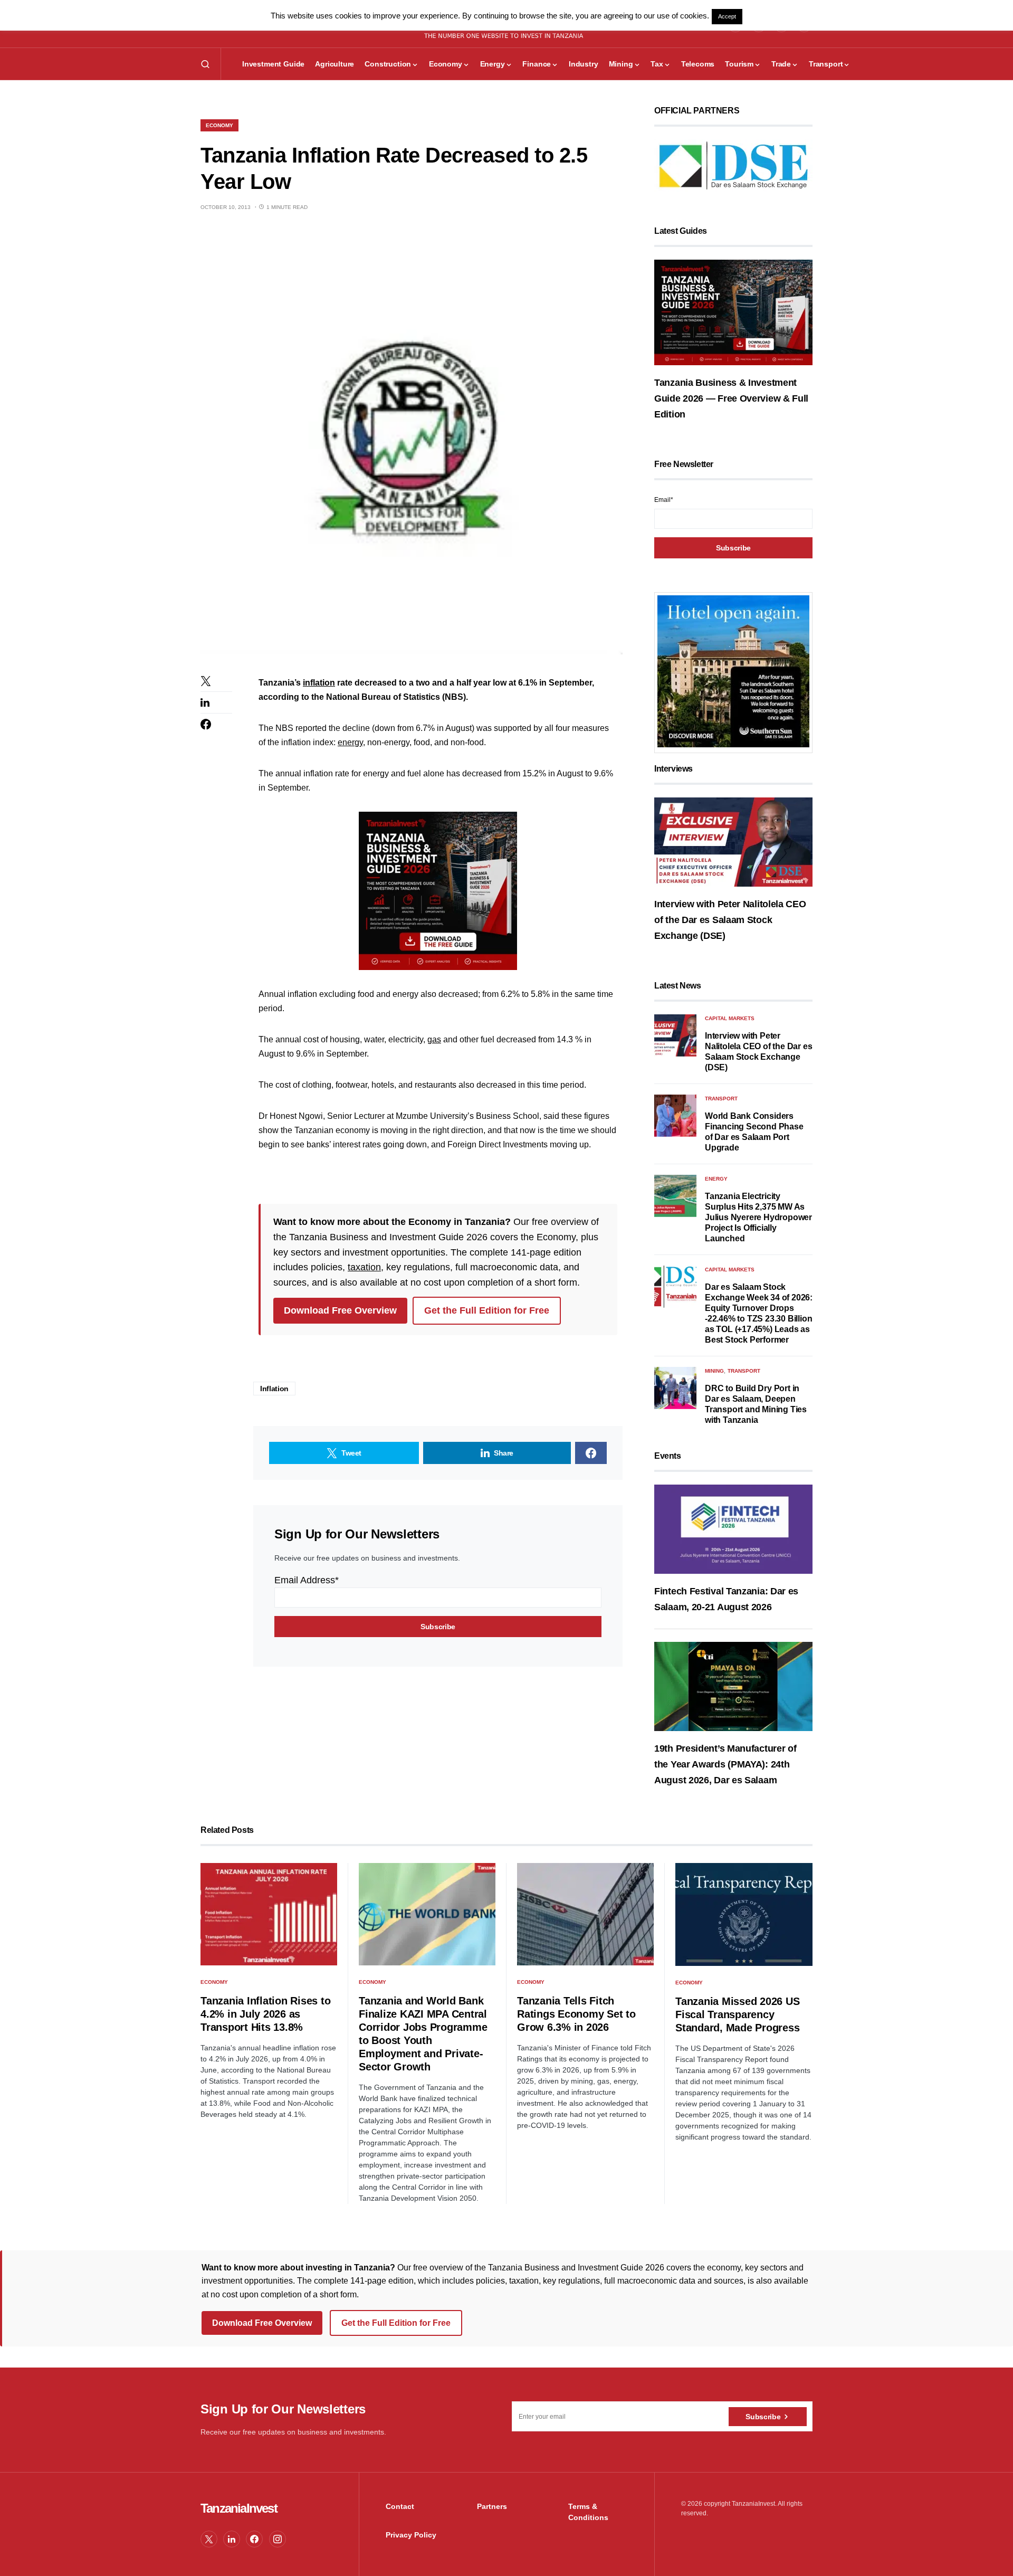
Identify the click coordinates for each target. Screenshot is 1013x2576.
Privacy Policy (411, 2535)
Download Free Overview (340, 1310)
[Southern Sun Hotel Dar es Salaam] (733, 671)
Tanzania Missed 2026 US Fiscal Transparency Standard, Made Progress (737, 2014)
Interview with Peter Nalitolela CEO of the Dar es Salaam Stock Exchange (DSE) (730, 920)
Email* (664, 500)
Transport (721, 1099)
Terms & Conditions (588, 2512)
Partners (492, 2506)
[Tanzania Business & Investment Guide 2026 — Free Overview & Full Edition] (733, 312)
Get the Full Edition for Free (487, 1310)
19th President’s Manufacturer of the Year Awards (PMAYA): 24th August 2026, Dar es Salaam (725, 1764)
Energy (716, 1179)
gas (434, 1039)
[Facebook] (254, 2539)
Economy (219, 125)
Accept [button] (727, 16)
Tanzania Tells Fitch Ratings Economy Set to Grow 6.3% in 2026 (576, 2014)
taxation (364, 1267)
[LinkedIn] (232, 2539)
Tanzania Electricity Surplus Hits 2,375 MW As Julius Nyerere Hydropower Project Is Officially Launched (758, 1217)
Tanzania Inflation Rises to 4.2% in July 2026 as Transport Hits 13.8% (265, 2014)
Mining (714, 1371)
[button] (205, 64)
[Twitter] (209, 2539)
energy (350, 742)
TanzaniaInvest (239, 2508)
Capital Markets (730, 1018)
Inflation (274, 1389)
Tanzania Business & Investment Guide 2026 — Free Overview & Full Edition (731, 398)
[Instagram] (278, 2539)
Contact (400, 2506)
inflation (319, 683)
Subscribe (763, 2417)
